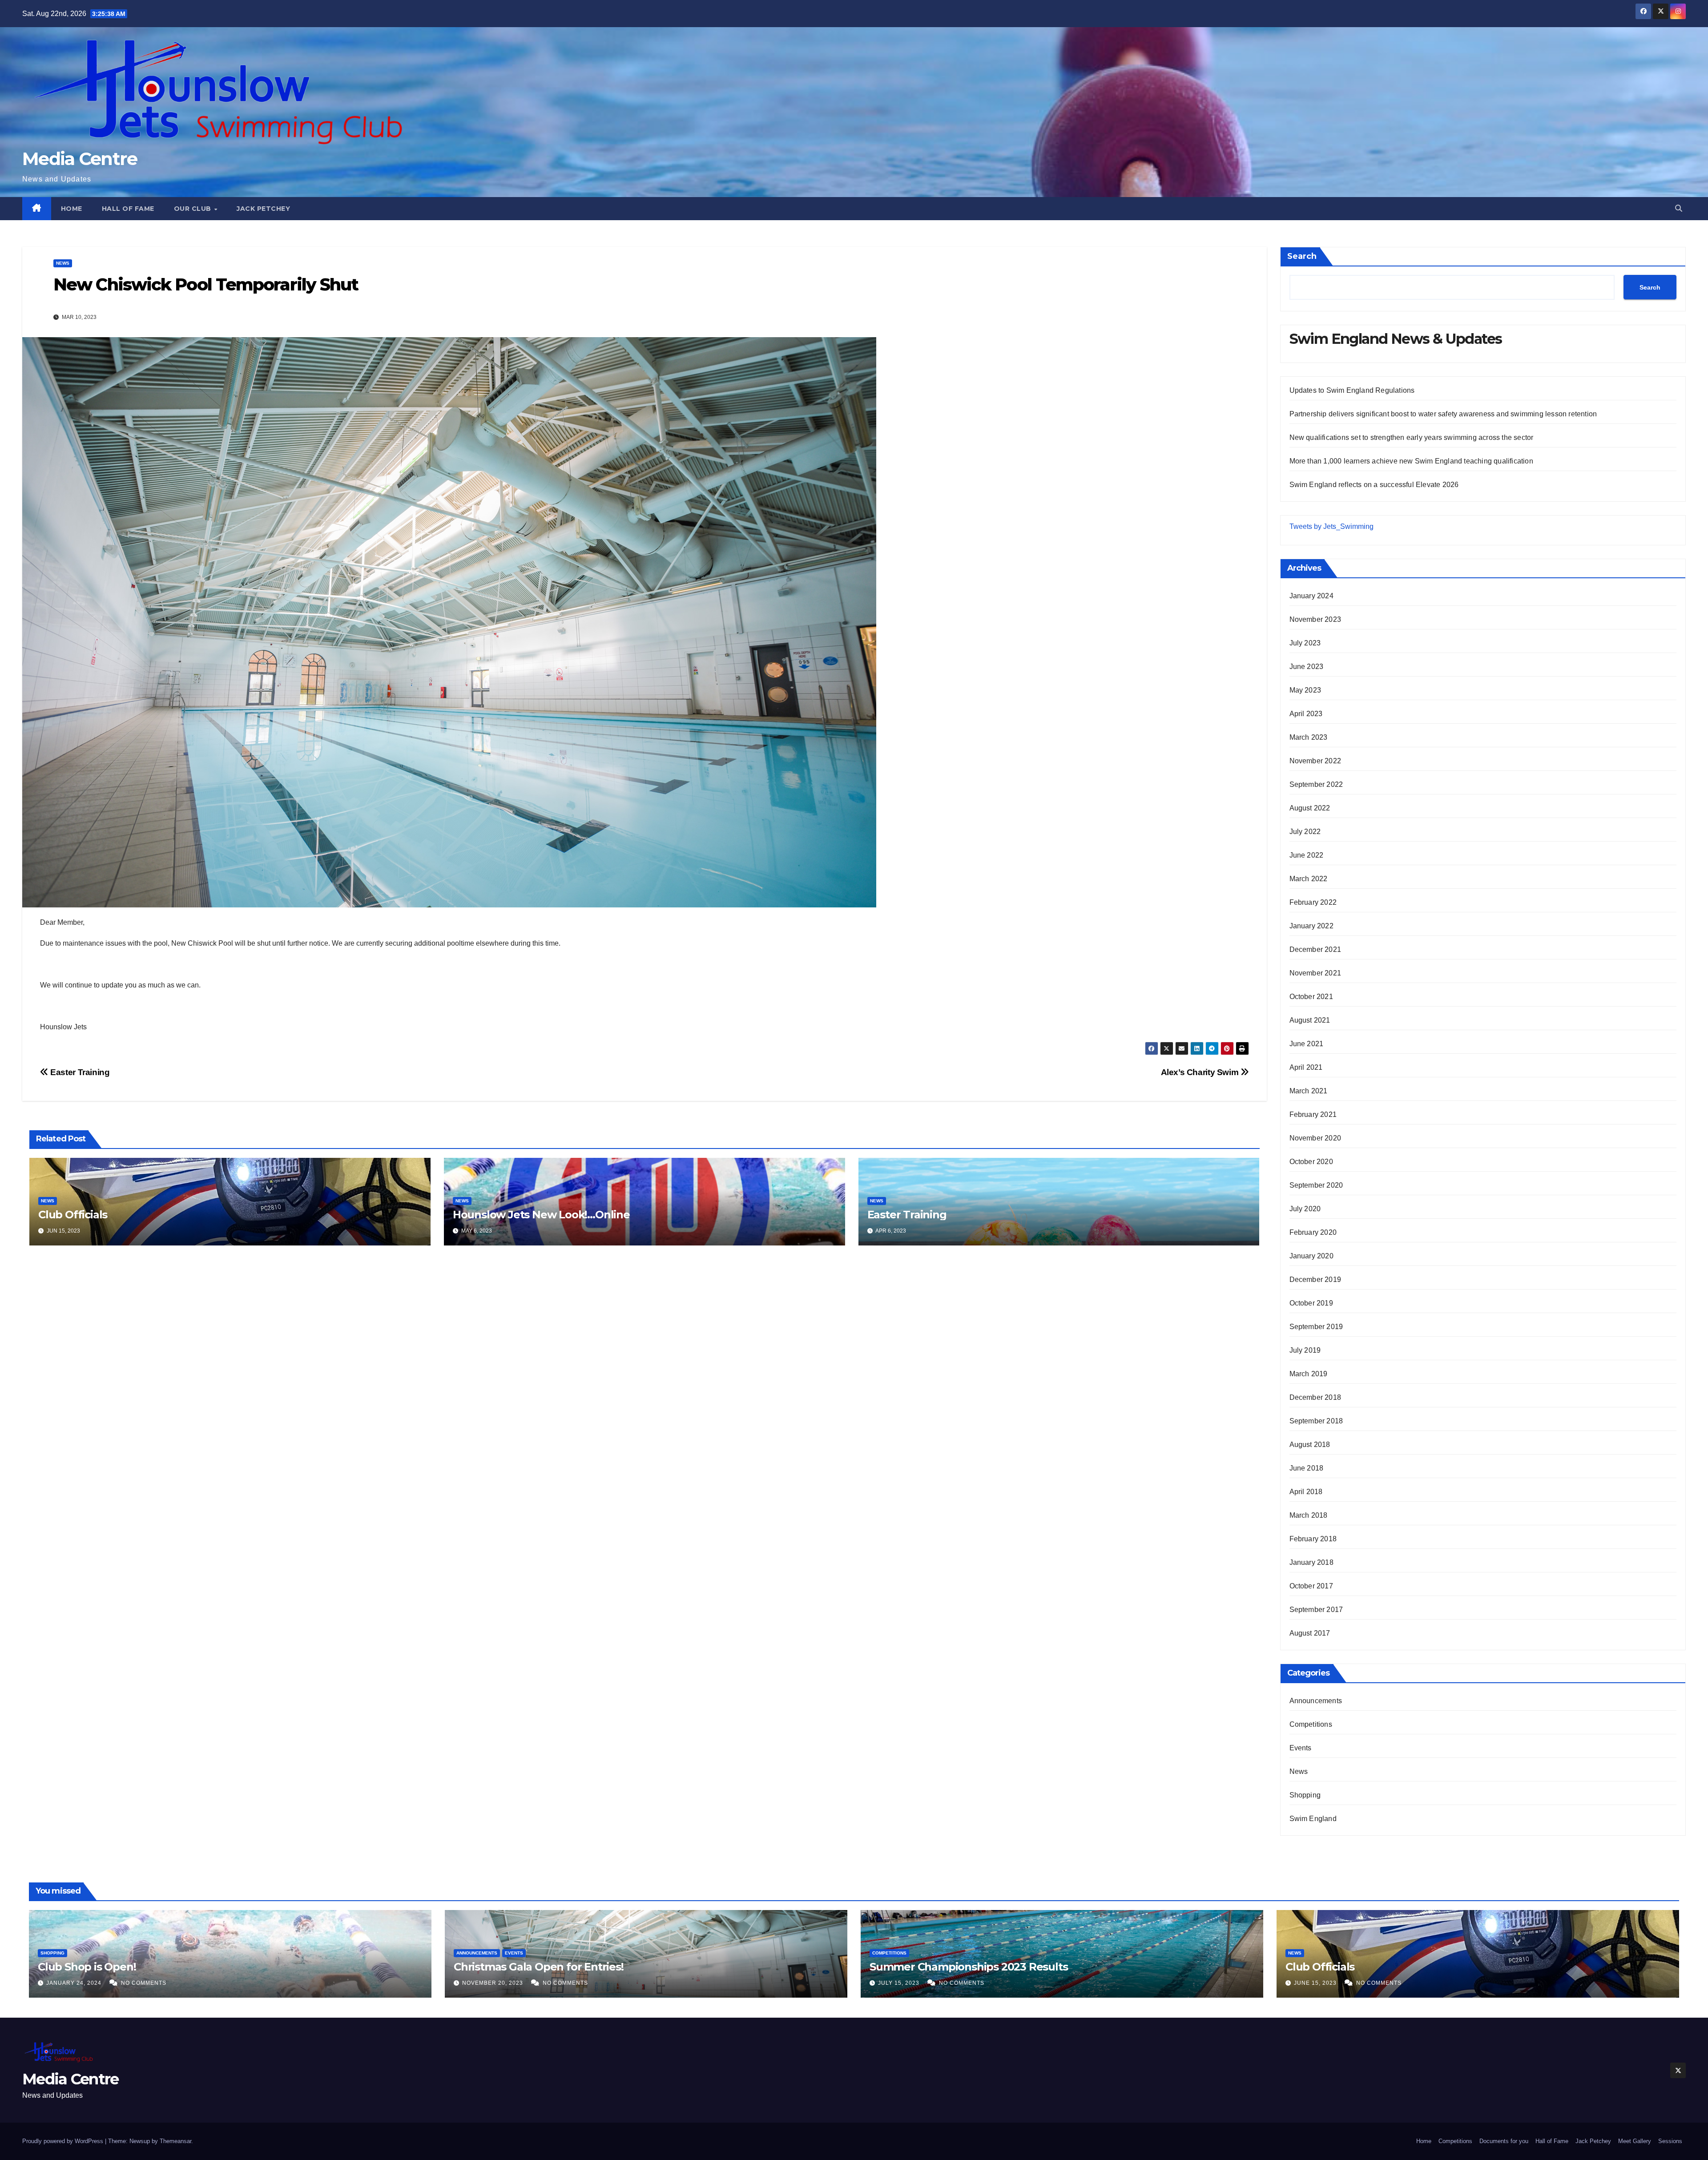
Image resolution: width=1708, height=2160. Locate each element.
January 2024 (1311, 596)
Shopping (1305, 1795)
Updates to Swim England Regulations (1352, 390)
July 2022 (1305, 832)
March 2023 (1309, 737)
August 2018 (1310, 1445)
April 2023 (1306, 714)
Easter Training (79, 1072)
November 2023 (1315, 619)
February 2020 (1313, 1232)
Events (1301, 1748)
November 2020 (1315, 1138)
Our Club (194, 209)
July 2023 (1305, 643)
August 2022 (1310, 808)
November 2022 (1315, 761)
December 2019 (1315, 1279)
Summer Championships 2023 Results (969, 1967)
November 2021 (1315, 973)
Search (1302, 256)
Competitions (1311, 1724)
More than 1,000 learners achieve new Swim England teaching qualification (1411, 461)
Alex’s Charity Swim (1201, 1072)
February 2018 (1313, 1539)
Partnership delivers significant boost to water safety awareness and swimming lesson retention (1443, 414)
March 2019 (1309, 1374)
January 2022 (1311, 926)
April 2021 (1306, 1067)
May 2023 (1305, 690)
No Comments (144, 1983)
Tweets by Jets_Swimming (1331, 526)
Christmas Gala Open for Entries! (539, 1967)
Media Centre (80, 159)
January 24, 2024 (75, 1983)
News (63, 263)
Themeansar (175, 2141)
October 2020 (1311, 1162)
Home (72, 209)
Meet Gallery (1635, 2141)
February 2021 (1313, 1114)
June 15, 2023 (1316, 1983)
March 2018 (1309, 1515)
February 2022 (1313, 902)
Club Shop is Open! (87, 1967)
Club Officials (73, 1215)
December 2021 (1315, 949)
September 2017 (1316, 1610)
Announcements (1316, 1701)
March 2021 (1309, 1091)
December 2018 (1315, 1397)
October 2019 (1311, 1303)
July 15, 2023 (900, 1983)
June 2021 (1307, 1044)
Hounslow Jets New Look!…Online (541, 1215)
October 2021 (1311, 997)
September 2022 (1316, 784)
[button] (1679, 208)
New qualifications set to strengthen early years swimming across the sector (1412, 437)
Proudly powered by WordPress (64, 2141)
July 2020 (1305, 1209)
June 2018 (1307, 1468)
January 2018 (1311, 1562)
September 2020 (1316, 1185)
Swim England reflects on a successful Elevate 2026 (1374, 485)
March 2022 (1309, 879)
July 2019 (1305, 1350)
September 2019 (1316, 1327)
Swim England (1313, 1819)
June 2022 (1307, 855)
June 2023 (1307, 667)
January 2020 (1311, 1256)
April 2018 (1306, 1492)
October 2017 (1311, 1586)
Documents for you (1504, 2141)
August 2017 (1310, 1633)
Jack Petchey (263, 209)
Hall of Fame (128, 209)
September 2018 (1316, 1421)
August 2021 (1310, 1020)
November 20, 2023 (493, 1983)
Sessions (1670, 2141)
